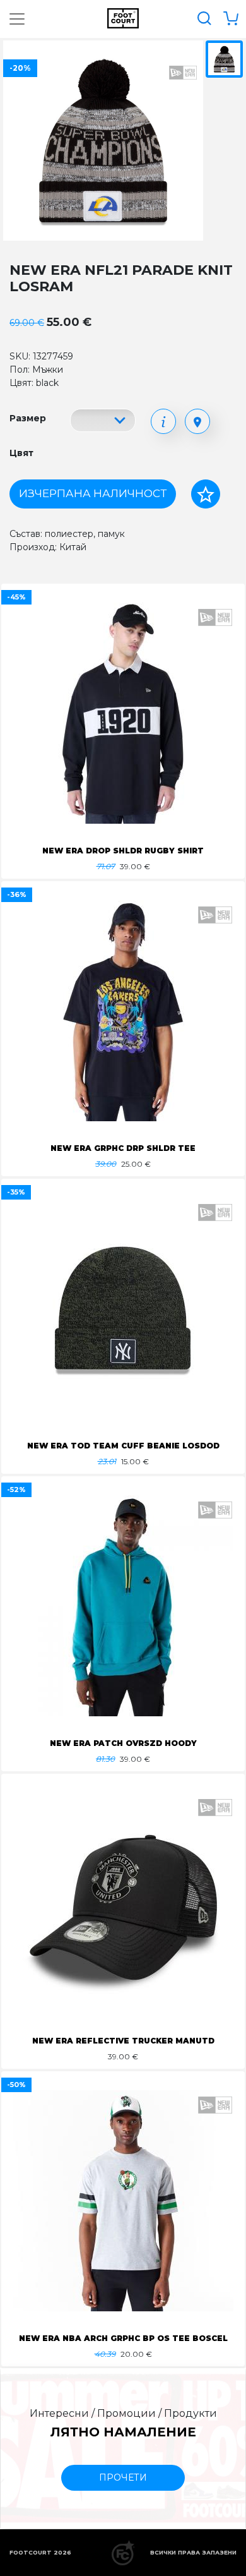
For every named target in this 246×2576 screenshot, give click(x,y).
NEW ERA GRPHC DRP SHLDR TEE (123, 1148)
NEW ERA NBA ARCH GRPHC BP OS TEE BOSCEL (123, 2338)
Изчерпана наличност (93, 493)
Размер (28, 418)
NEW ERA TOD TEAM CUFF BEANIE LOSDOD (123, 1446)
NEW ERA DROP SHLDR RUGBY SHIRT (123, 851)
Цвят (21, 453)
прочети (123, 2477)
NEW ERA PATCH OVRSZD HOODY (123, 1743)
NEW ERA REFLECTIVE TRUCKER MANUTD (123, 2041)
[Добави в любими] (206, 494)
